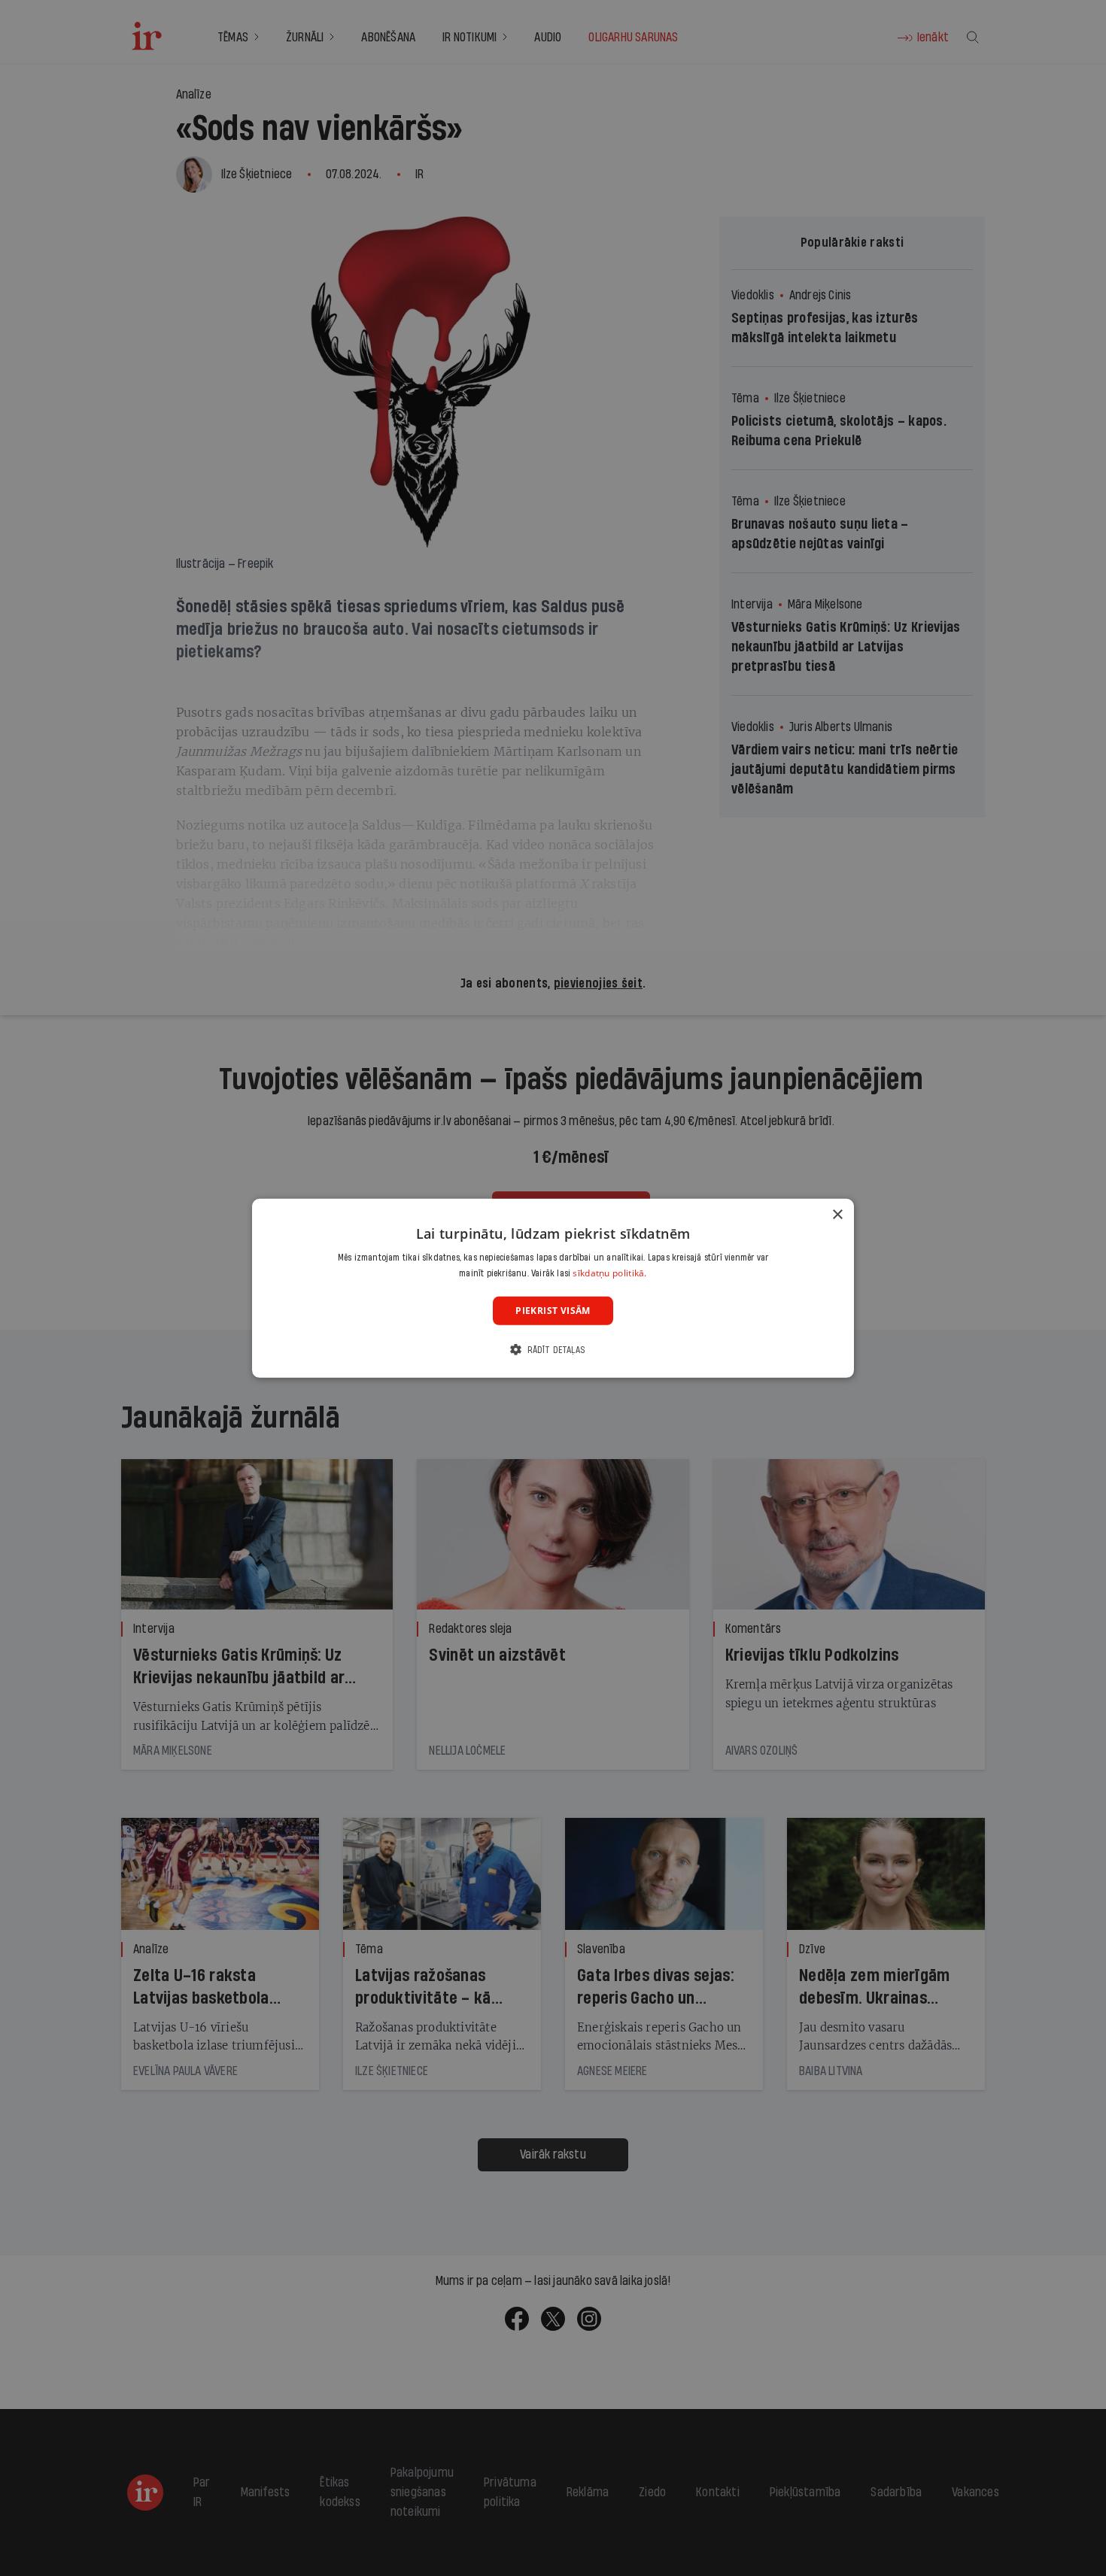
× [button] (837, 1214)
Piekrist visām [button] (553, 1310)
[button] (553, 1350)
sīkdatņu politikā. (609, 1273)
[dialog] (553, 1288)
